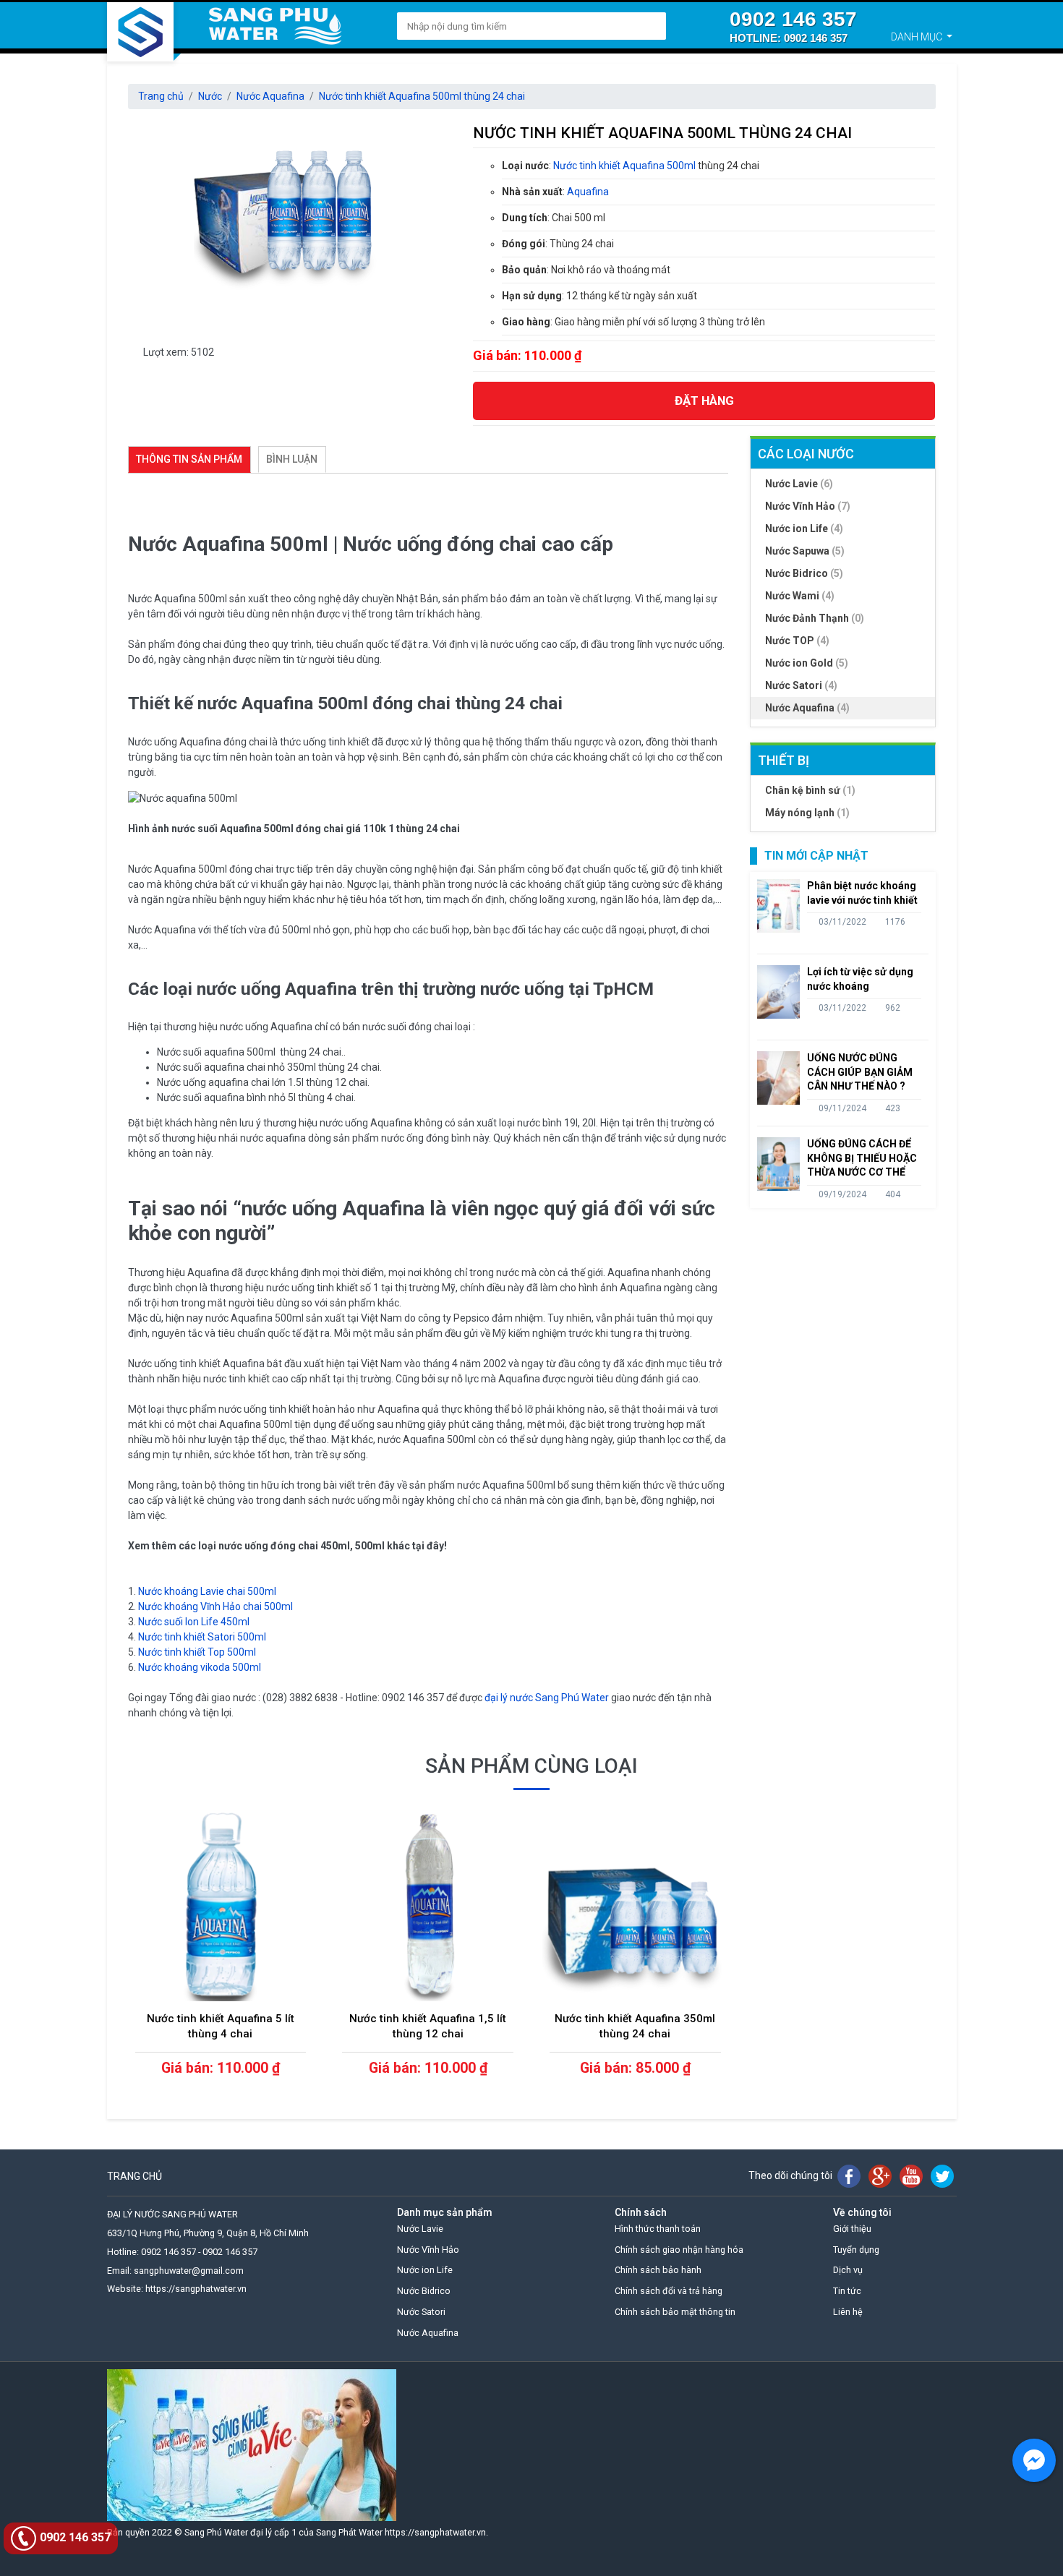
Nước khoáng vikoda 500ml (200, 1667)
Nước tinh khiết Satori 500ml (202, 1637)
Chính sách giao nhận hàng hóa (679, 2250)
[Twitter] (942, 2176)
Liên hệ (848, 2312)
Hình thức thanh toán (658, 2229)
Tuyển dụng (856, 2250)
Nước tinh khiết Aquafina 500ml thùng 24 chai (422, 96)
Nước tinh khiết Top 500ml (197, 1652)
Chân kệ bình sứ (810, 790)
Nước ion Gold (807, 663)
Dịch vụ (848, 2270)
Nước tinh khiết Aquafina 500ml (624, 166)
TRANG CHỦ (135, 2176)
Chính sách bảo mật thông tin (675, 2312)
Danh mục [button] (918, 37)
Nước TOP (797, 641)
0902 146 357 (793, 19)
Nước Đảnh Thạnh (815, 618)
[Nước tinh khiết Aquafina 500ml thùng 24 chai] (290, 217)
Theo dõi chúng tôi (790, 2175)
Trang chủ (161, 96)
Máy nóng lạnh (807, 813)
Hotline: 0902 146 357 (789, 38)
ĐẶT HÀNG (704, 401)
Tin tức (847, 2291)
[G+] (880, 2176)
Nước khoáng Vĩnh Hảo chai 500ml (215, 1606)
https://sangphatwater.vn (435, 2532)
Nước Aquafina (270, 96)
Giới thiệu (852, 2229)
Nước (210, 96)
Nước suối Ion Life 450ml (194, 1622)
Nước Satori (801, 685)
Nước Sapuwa (805, 551)
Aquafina (588, 192)
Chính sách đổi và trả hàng (669, 2291)
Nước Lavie (799, 484)
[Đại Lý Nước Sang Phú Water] (140, 32)
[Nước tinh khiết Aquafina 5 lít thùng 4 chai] (221, 1907)
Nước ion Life (804, 529)
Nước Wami (800, 596)
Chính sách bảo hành (658, 2270)
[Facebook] (849, 2176)
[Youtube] (911, 2176)
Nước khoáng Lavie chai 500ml (207, 1591)
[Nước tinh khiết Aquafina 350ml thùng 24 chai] (635, 1907)
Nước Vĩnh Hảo (808, 506)
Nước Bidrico (804, 573)
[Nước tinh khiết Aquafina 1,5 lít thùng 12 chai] (428, 1907)
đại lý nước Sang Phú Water (547, 1698)
